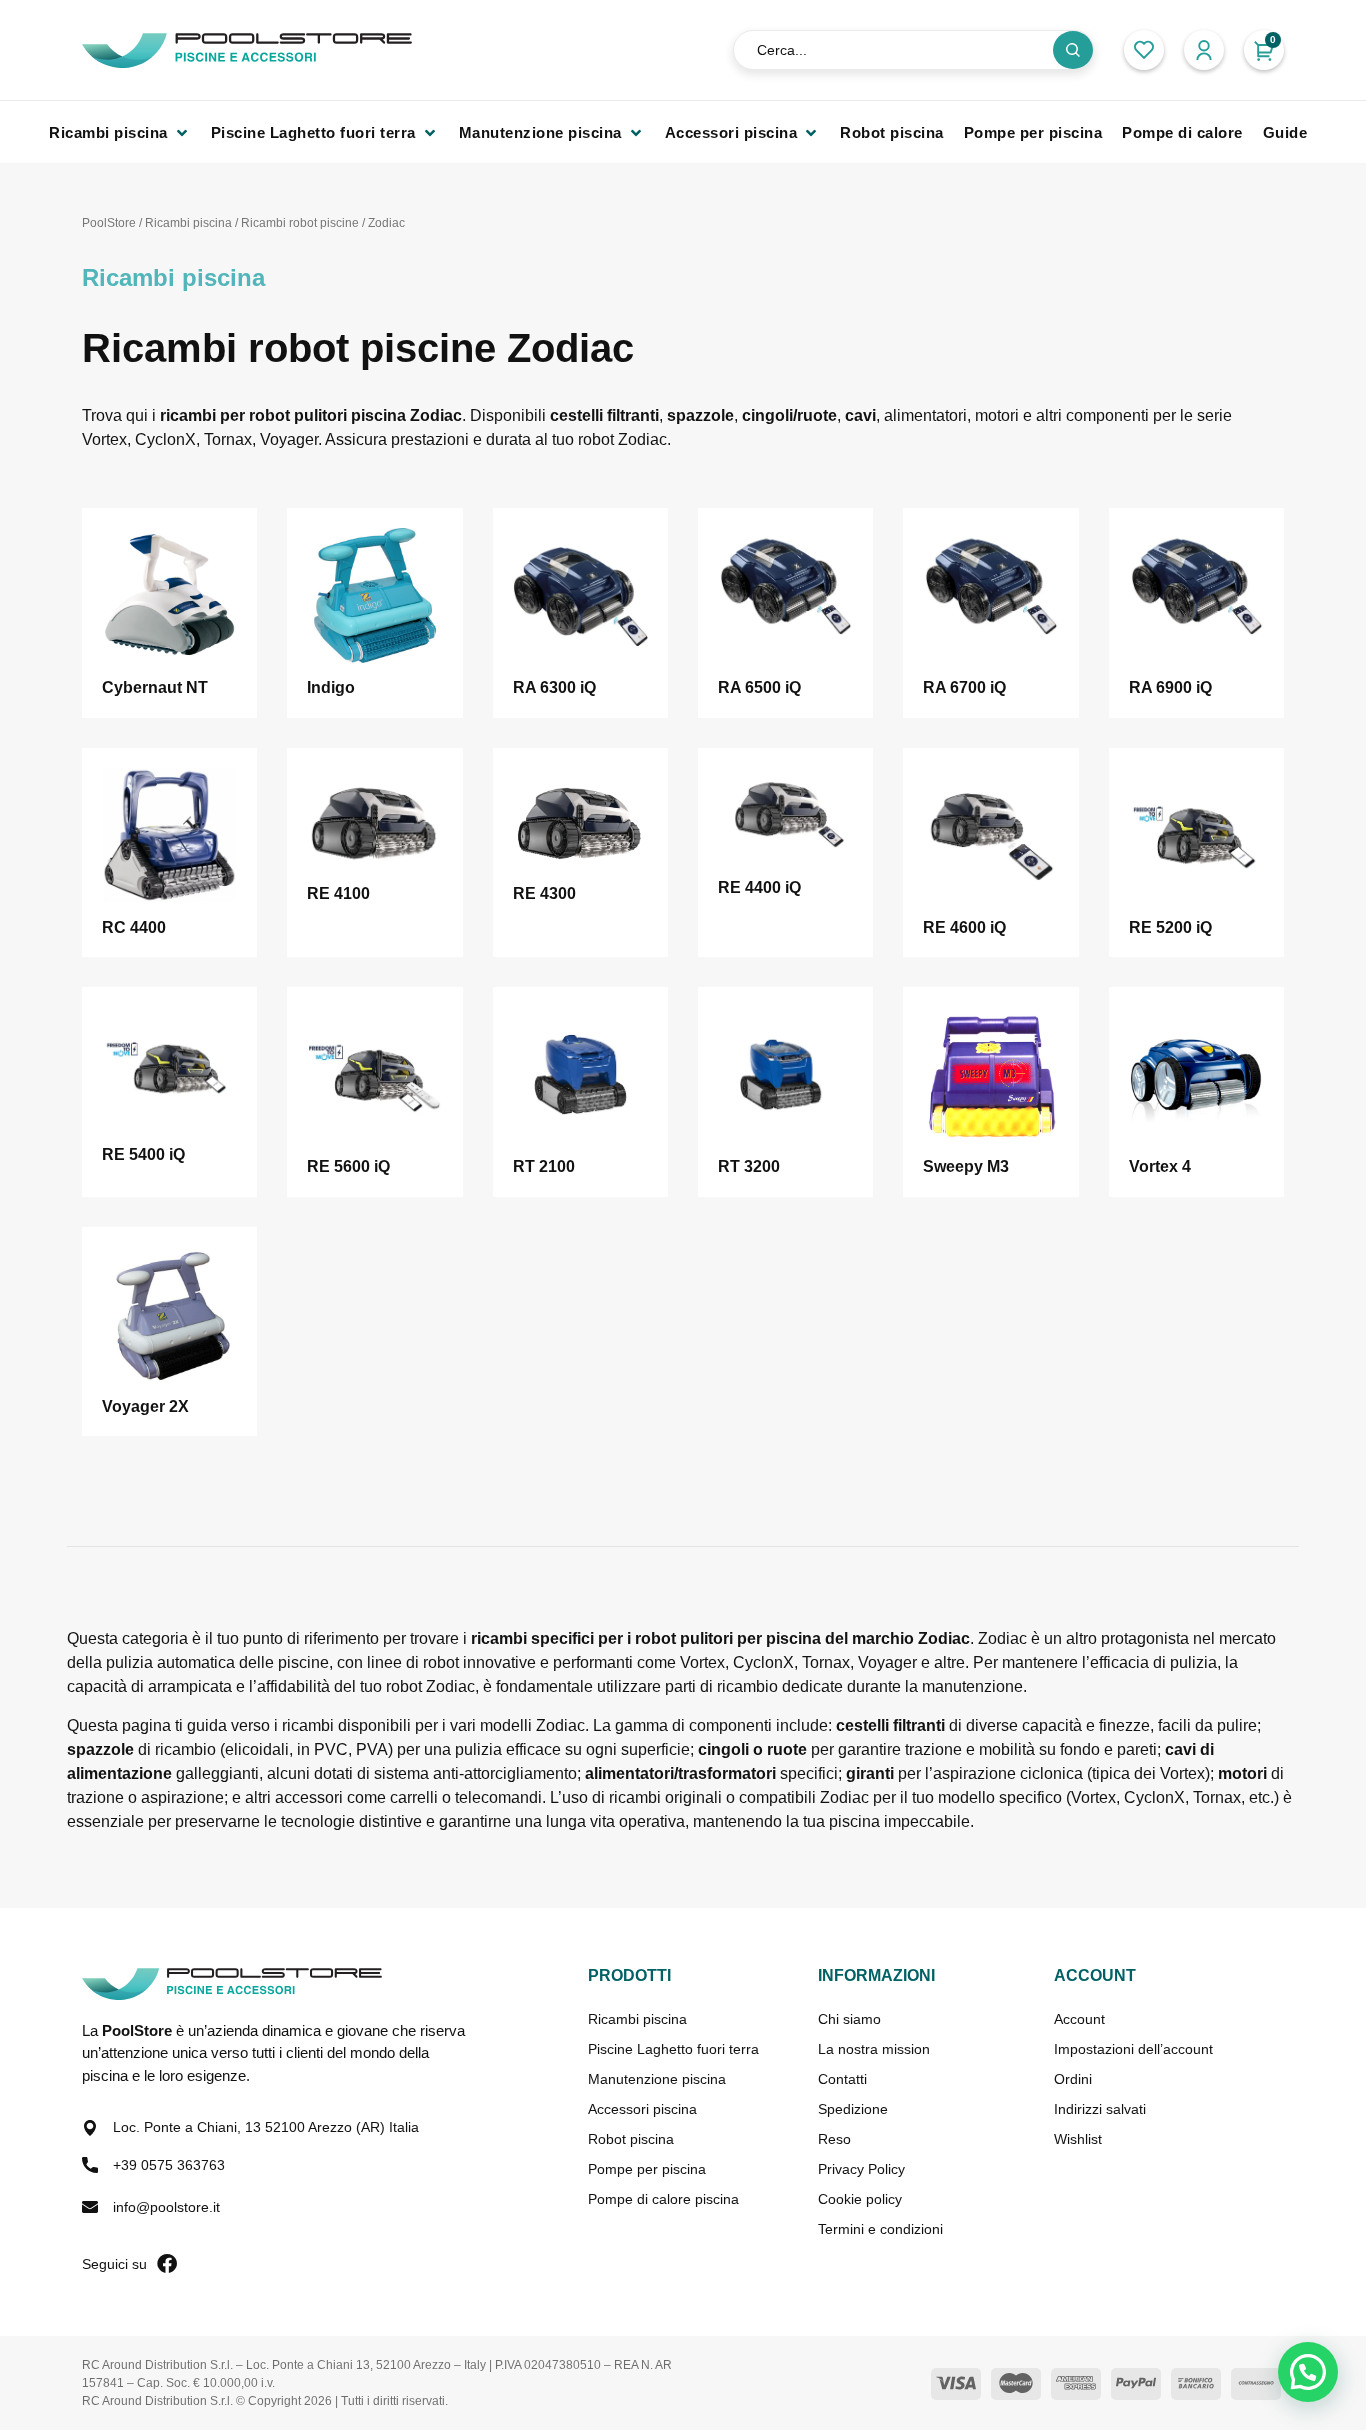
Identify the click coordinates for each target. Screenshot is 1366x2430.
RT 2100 (544, 1166)
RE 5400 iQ (143, 1154)
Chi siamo (849, 2019)
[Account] (1204, 50)
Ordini (1073, 2079)
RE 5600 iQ (348, 1166)
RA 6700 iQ (964, 687)
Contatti (842, 2079)
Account (1079, 2019)
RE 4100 (338, 893)
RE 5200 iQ (1170, 927)
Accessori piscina (642, 2109)
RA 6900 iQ (1170, 687)
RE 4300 (544, 893)
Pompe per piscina (647, 2169)
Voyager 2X (145, 1406)
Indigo (331, 687)
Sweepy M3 (966, 1166)
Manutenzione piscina (657, 2079)
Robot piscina (631, 2139)
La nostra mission (874, 2049)
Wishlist (1078, 2139)
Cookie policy (860, 2199)
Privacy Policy (861, 2169)
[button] (1264, 50)
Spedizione (853, 2109)
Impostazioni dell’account (1133, 2049)
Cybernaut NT (155, 687)
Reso (834, 2139)
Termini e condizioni (880, 2229)
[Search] (1073, 50)
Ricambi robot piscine (300, 223)
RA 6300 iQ (554, 687)
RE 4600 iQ (964, 927)
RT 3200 (749, 1166)
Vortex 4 (1160, 1166)
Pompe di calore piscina (663, 2199)
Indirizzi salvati (1100, 2109)
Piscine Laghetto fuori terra (673, 2049)
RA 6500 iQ (759, 687)
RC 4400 (134, 927)
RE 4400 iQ (759, 887)
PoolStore (109, 223)
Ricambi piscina (188, 223)
